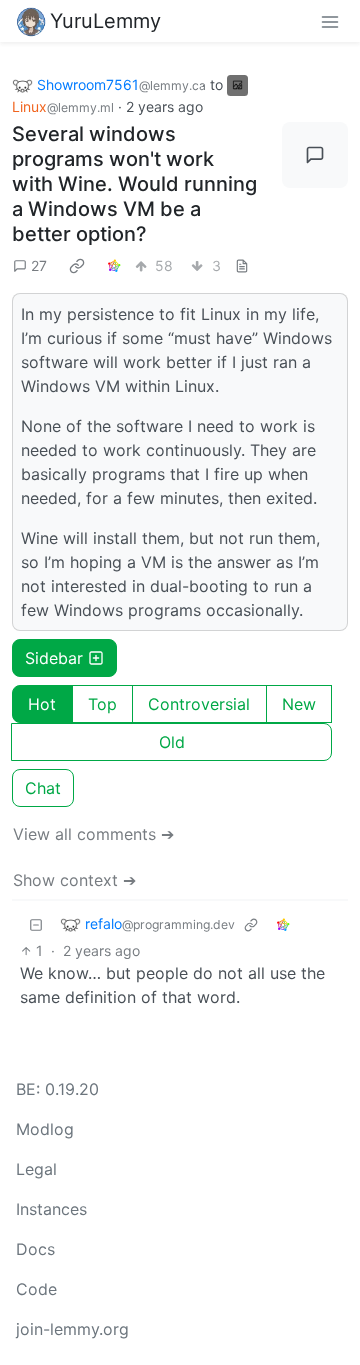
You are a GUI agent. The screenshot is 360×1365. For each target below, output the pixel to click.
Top (102, 704)
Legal (36, 1169)
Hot (42, 704)
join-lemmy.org (72, 1329)
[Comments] (315, 155)
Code (36, 1289)
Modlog (45, 1129)
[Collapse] (36, 924)
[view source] (242, 265)
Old (172, 742)
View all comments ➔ (93, 834)
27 (39, 265)
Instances (51, 1209)
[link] (77, 266)
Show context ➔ (74, 880)
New (299, 704)
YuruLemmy (105, 21)
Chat (43, 788)
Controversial (199, 704)
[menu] (330, 21)
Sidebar (54, 658)
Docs (35, 1249)
